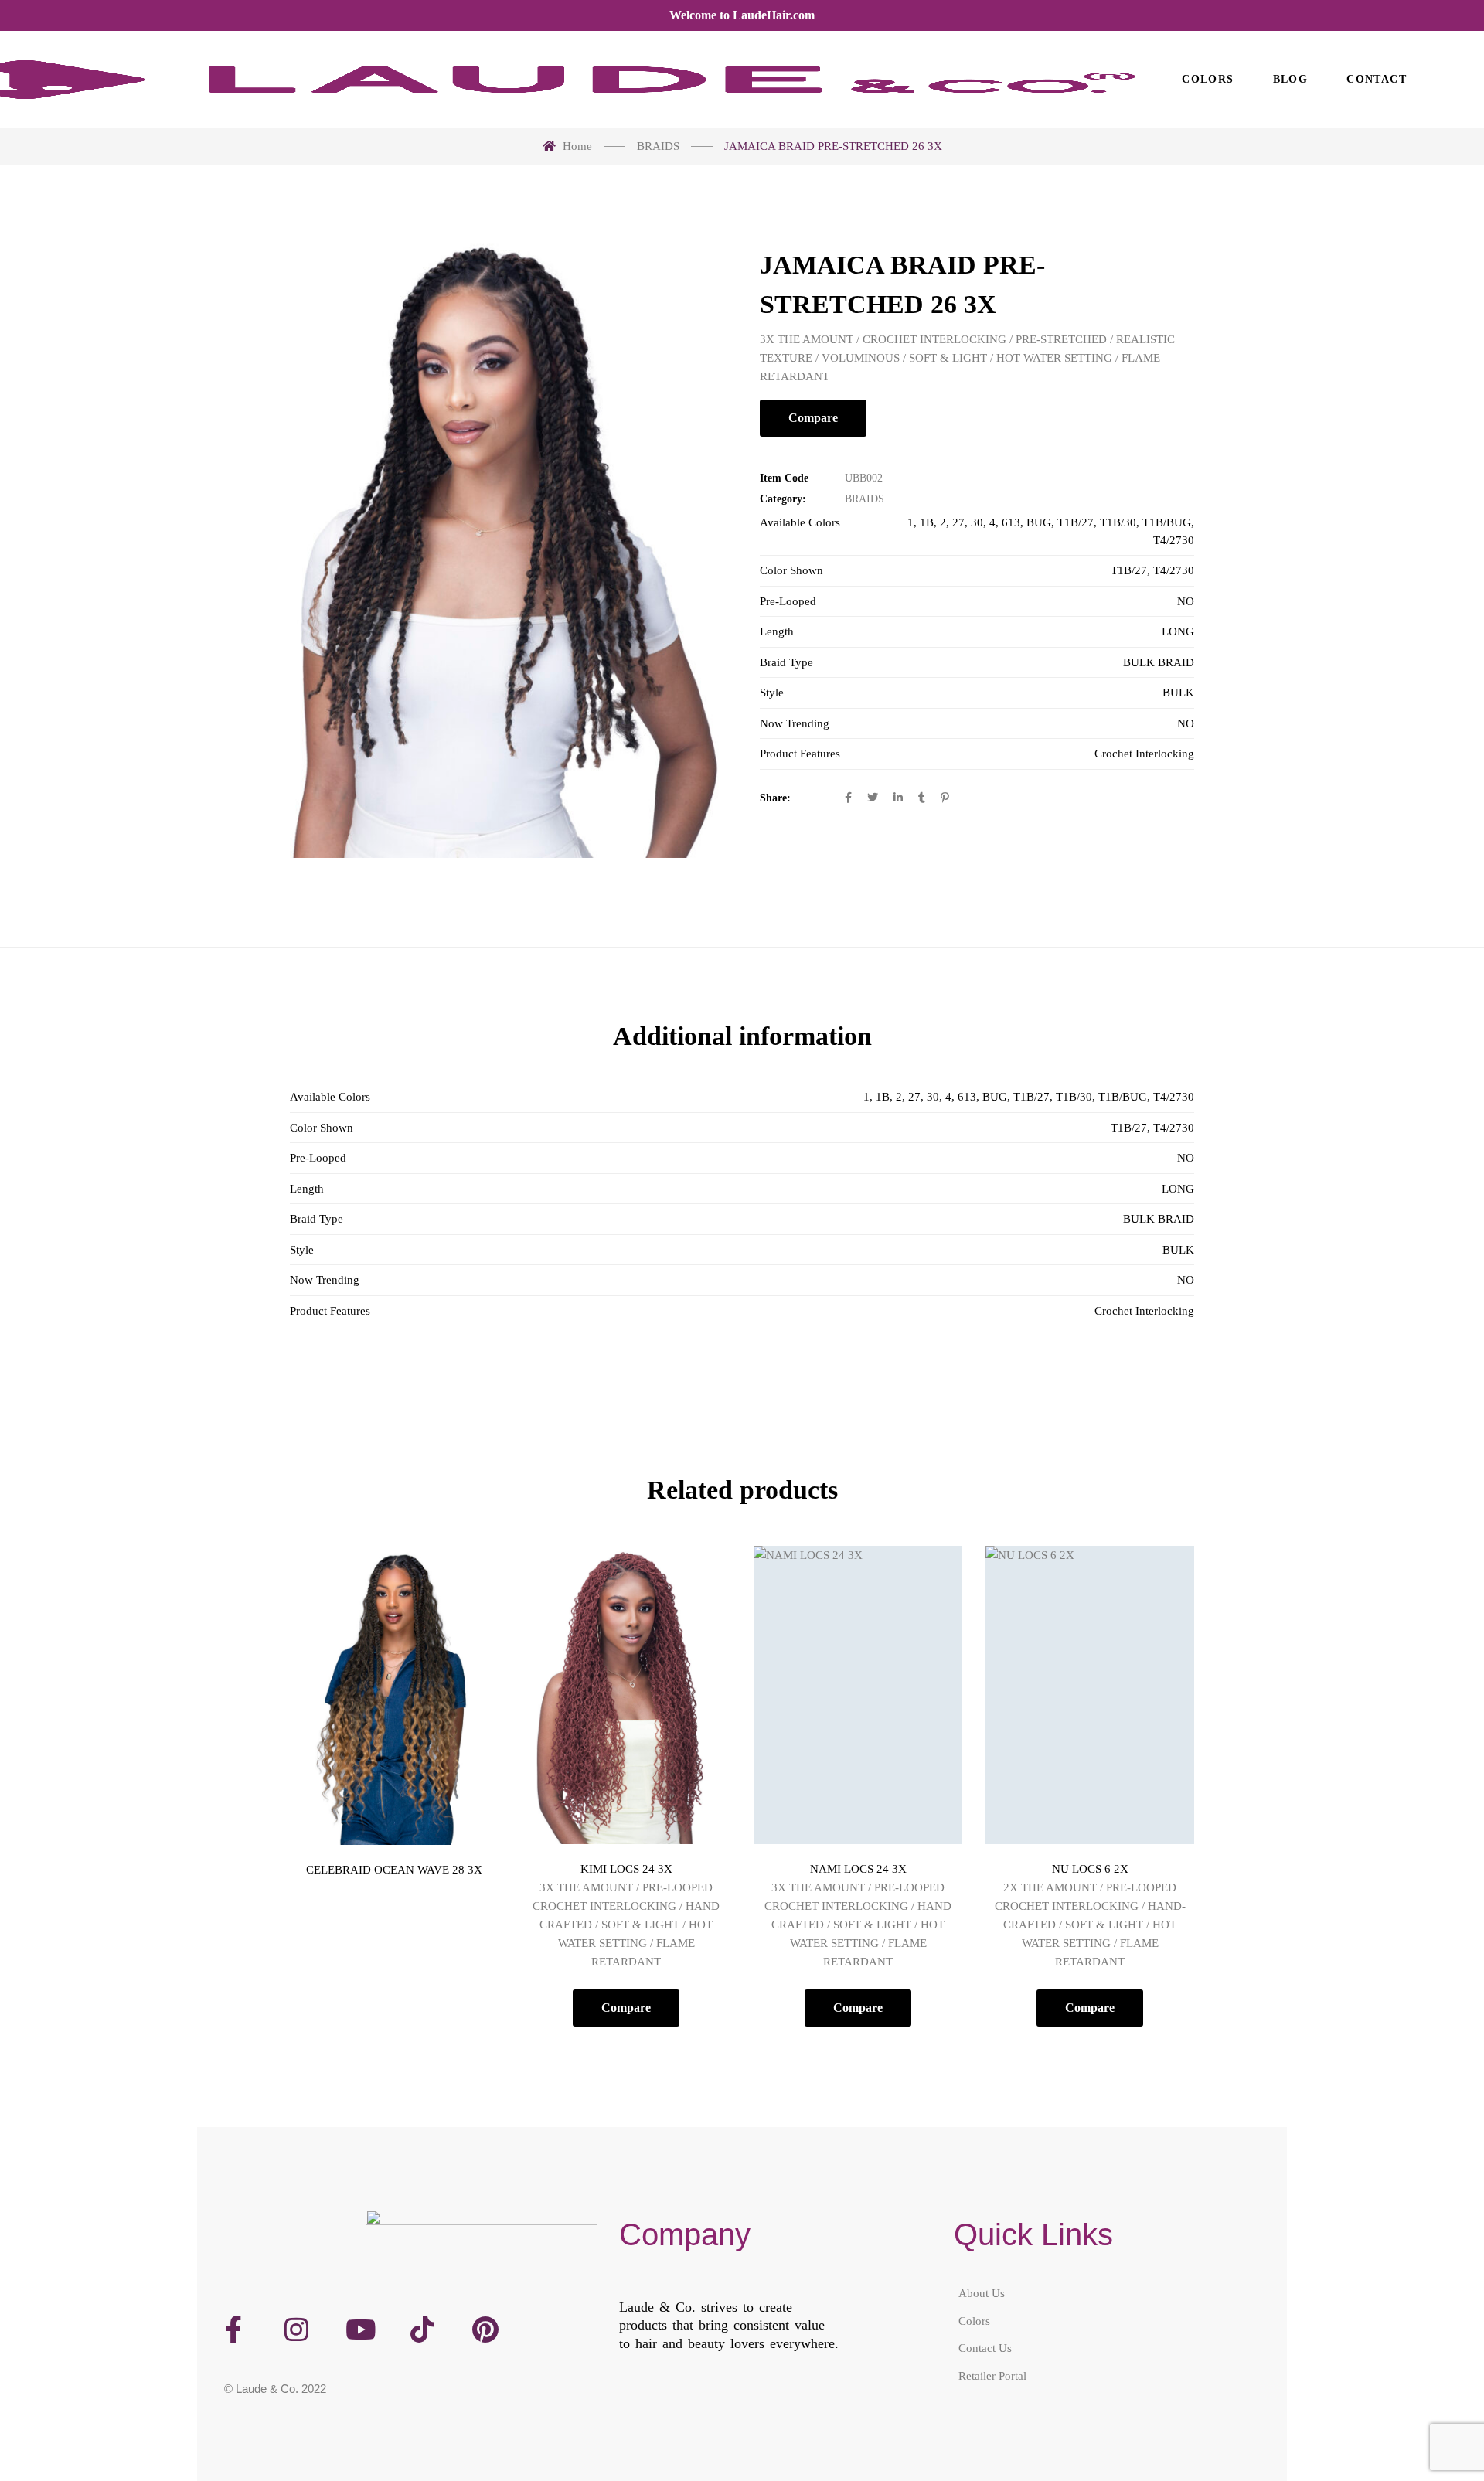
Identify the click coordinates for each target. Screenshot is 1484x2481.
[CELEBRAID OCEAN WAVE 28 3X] (394, 1695)
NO (1186, 601)
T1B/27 (1076, 522)
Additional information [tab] (742, 1036)
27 (958, 522)
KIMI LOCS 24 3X (626, 1869)
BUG (1039, 522)
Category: (783, 499)
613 (1011, 522)
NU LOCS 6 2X (1090, 1869)
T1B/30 (1118, 522)
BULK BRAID (1159, 662)
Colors (974, 2321)
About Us (982, 2293)
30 (977, 522)
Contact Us (985, 2348)
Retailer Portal (992, 2376)
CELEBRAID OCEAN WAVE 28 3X (394, 1870)
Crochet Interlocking (1144, 754)
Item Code (784, 478)
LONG (1178, 631)
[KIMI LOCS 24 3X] (626, 1695)
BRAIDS (865, 499)
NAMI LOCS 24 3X (858, 1869)
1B (927, 522)
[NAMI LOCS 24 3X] (858, 1695)
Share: (775, 798)
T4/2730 (1174, 540)
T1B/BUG (1167, 522)
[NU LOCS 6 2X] (1090, 1695)
